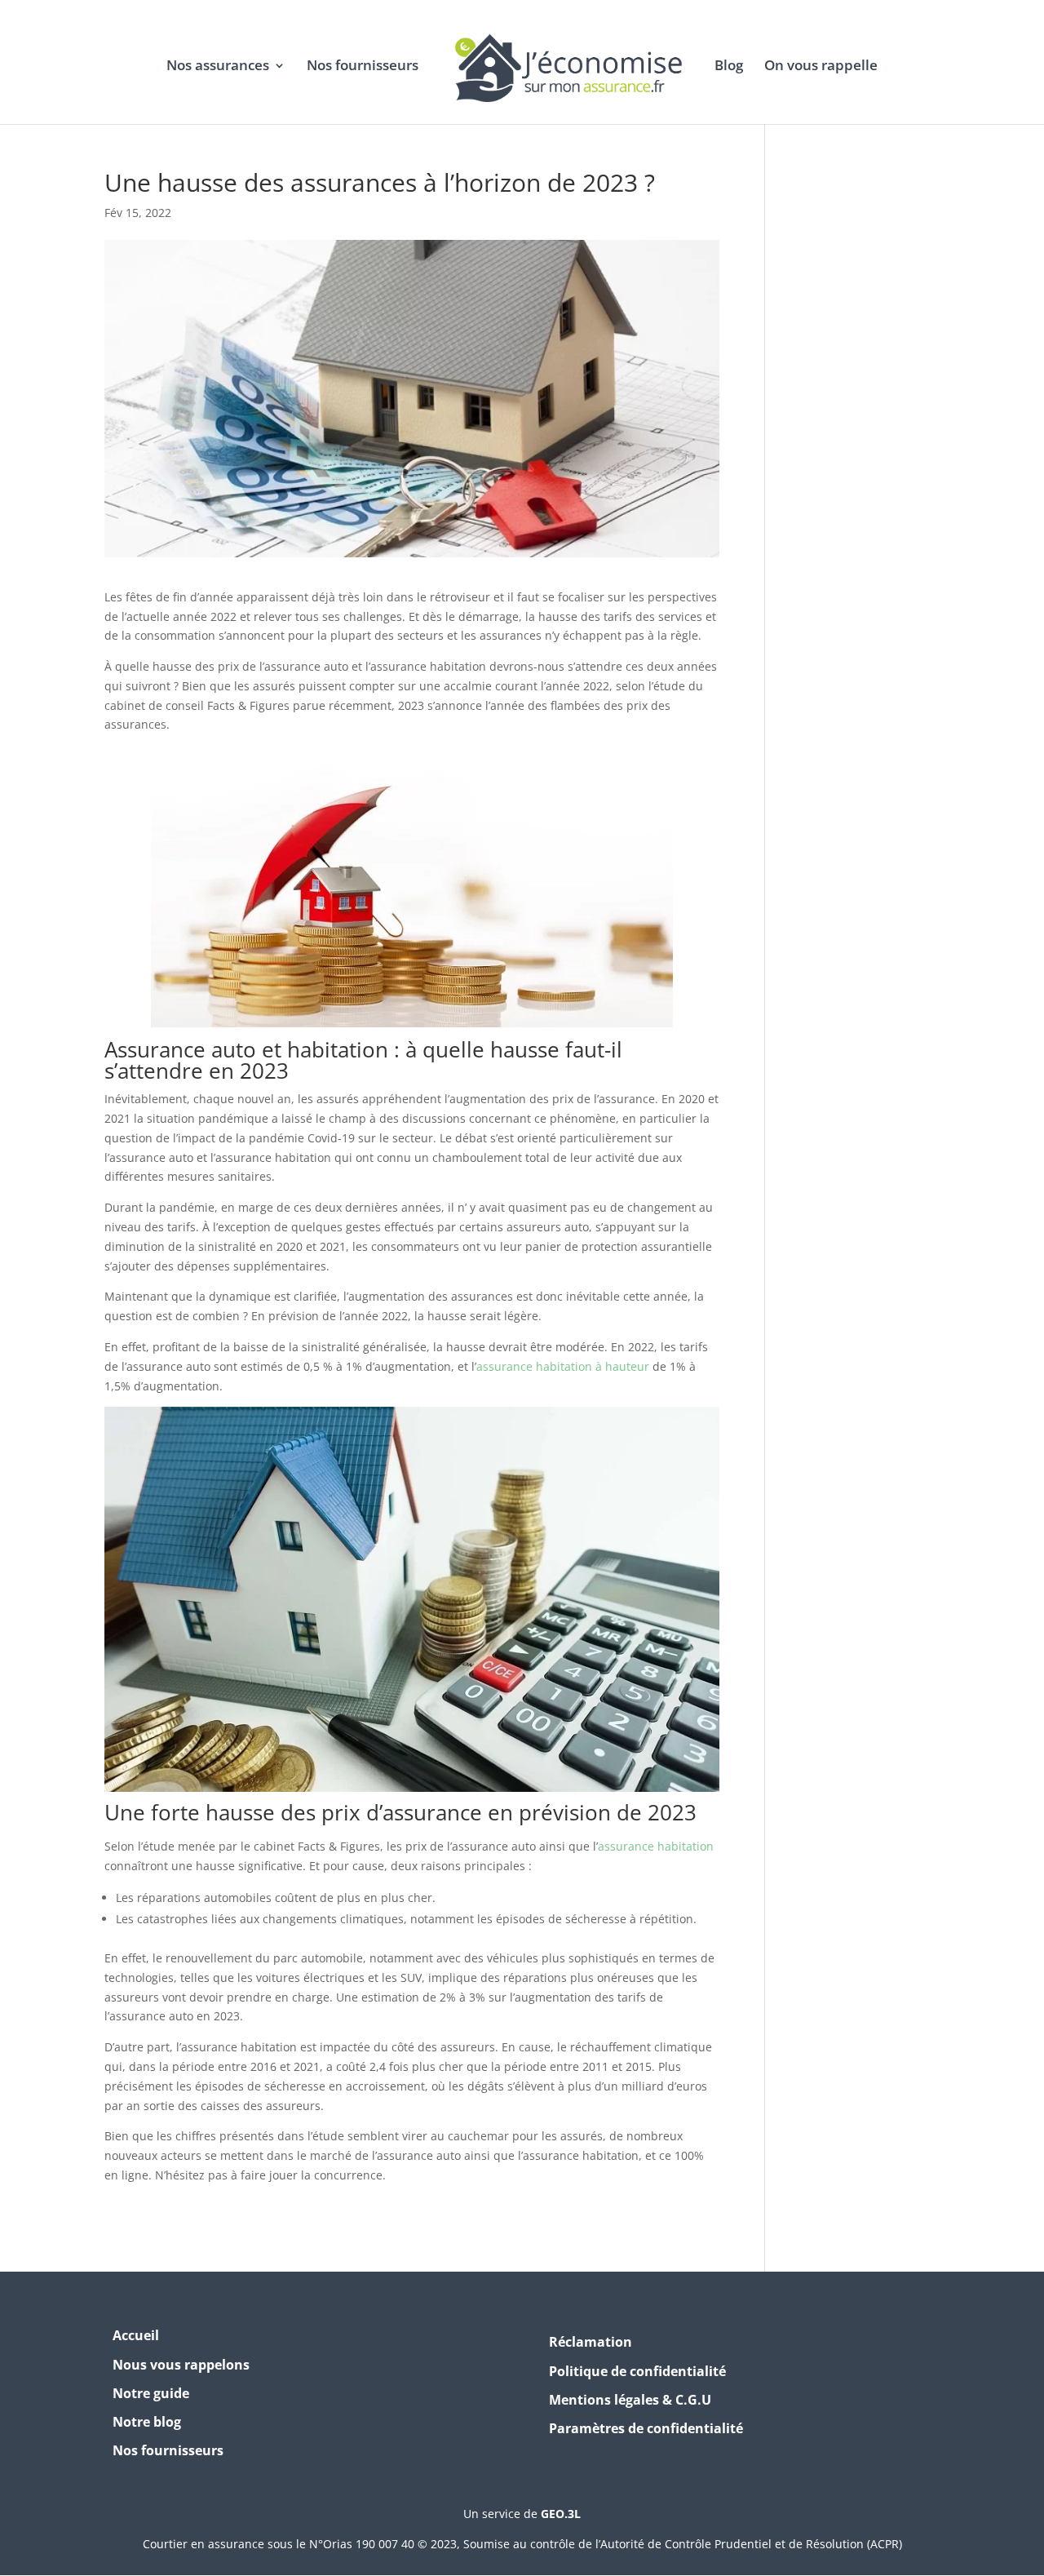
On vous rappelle (821, 67)
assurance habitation (656, 1846)
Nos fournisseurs (363, 67)
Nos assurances (218, 67)
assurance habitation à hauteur (563, 1366)
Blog (729, 67)
